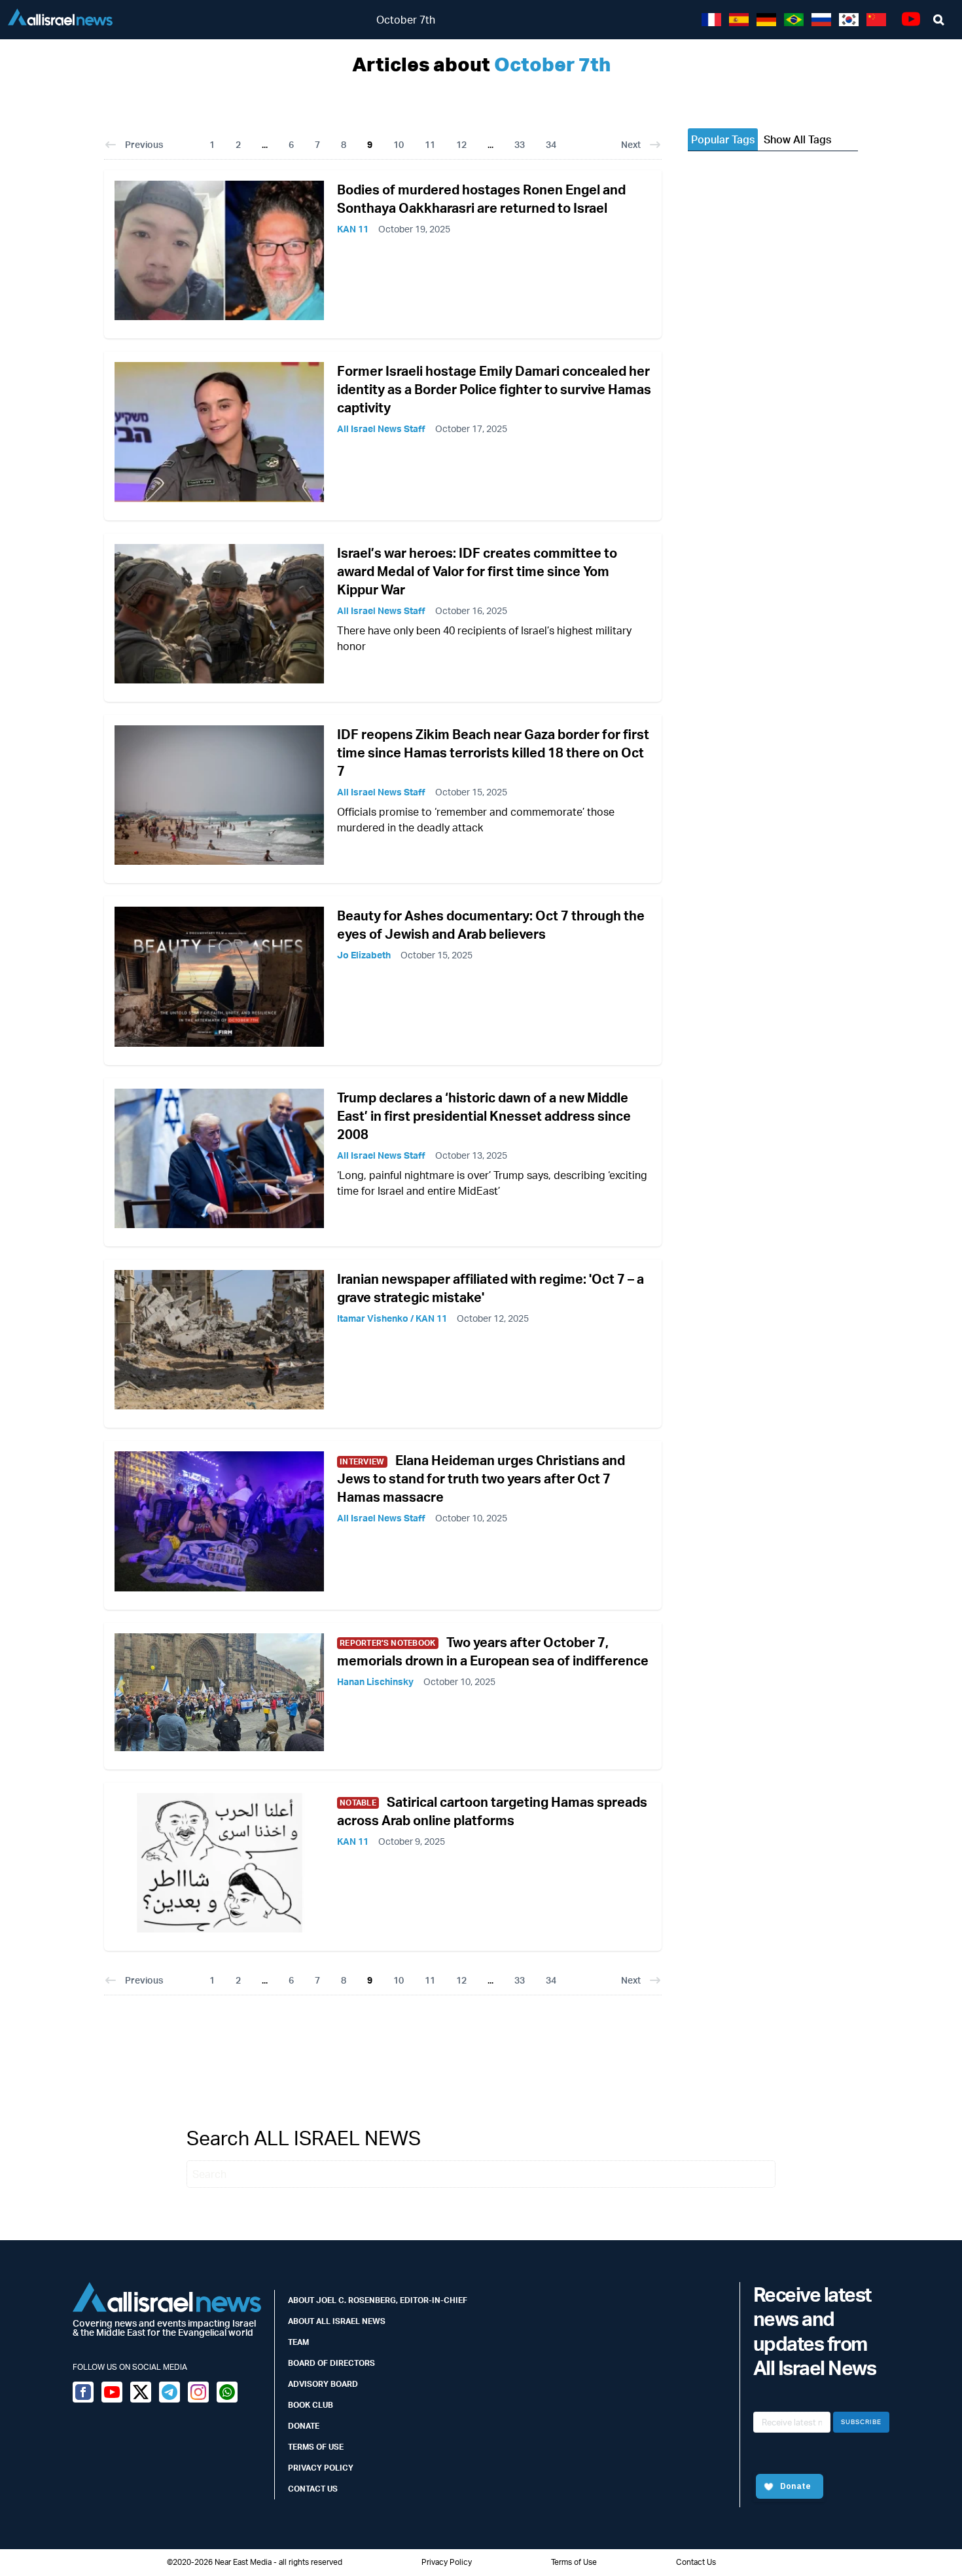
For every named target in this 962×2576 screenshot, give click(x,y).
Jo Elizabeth (364, 955)
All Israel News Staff (381, 428)
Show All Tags (797, 139)
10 (399, 144)
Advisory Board (323, 2384)
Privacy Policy (321, 2468)
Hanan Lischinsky (375, 1681)
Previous (144, 144)
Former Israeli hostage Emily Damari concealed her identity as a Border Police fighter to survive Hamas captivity (494, 389)
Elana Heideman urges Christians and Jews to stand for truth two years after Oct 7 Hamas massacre (481, 1478)
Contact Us (313, 2489)
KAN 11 (353, 229)
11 (430, 144)
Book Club (311, 2405)
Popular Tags (723, 139)
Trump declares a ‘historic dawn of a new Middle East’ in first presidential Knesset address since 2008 (484, 1116)
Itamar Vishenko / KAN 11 (392, 1318)
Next (631, 144)
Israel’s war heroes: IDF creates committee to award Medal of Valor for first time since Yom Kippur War (477, 571)
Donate (304, 2426)
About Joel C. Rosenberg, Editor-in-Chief (378, 2300)
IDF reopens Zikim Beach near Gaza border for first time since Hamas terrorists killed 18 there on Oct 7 (493, 753)
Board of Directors (331, 2363)
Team (298, 2342)
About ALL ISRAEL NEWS (337, 2321)
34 (551, 144)
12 (461, 144)
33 (520, 144)
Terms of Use (316, 2447)
